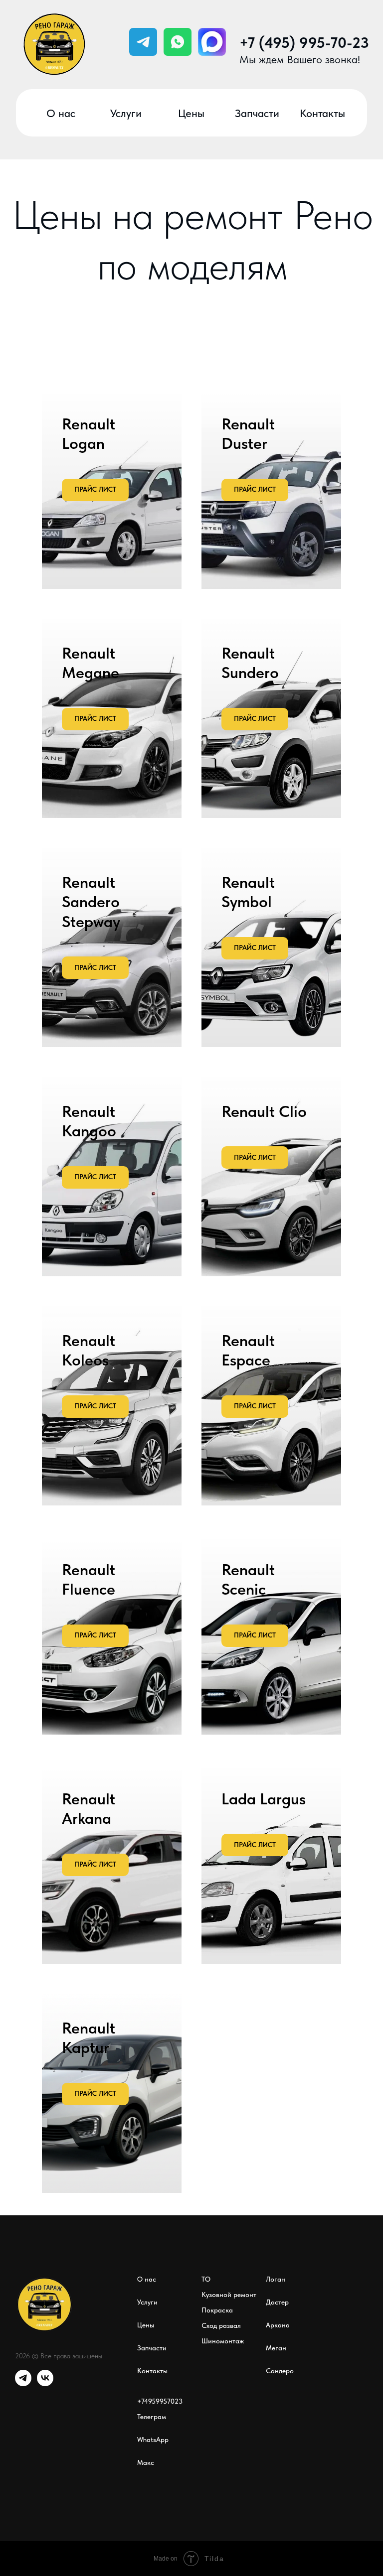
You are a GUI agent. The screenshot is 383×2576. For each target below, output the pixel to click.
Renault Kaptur (89, 2038)
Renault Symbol (248, 892)
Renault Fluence (89, 1579)
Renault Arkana (89, 1809)
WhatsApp (153, 2440)
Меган (276, 2348)
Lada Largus (264, 1799)
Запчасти (152, 2348)
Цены (146, 2325)
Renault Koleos (89, 1350)
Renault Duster (248, 434)
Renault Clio (264, 1111)
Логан (276, 2279)
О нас (147, 2279)
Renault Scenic (248, 1579)
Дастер (277, 2302)
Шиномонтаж (223, 2341)
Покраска (217, 2310)
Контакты (152, 2371)
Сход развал (221, 2325)
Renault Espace (248, 1350)
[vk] (45, 2383)
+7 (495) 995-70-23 (304, 43)
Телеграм (152, 2417)
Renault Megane (91, 663)
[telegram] (23, 2383)
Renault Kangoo (89, 1121)
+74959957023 (160, 2401)
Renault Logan (89, 434)
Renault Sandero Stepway (91, 902)
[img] (178, 42)
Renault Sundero (250, 663)
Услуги (147, 2302)
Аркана (278, 2325)
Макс (146, 2462)
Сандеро (280, 2371)
